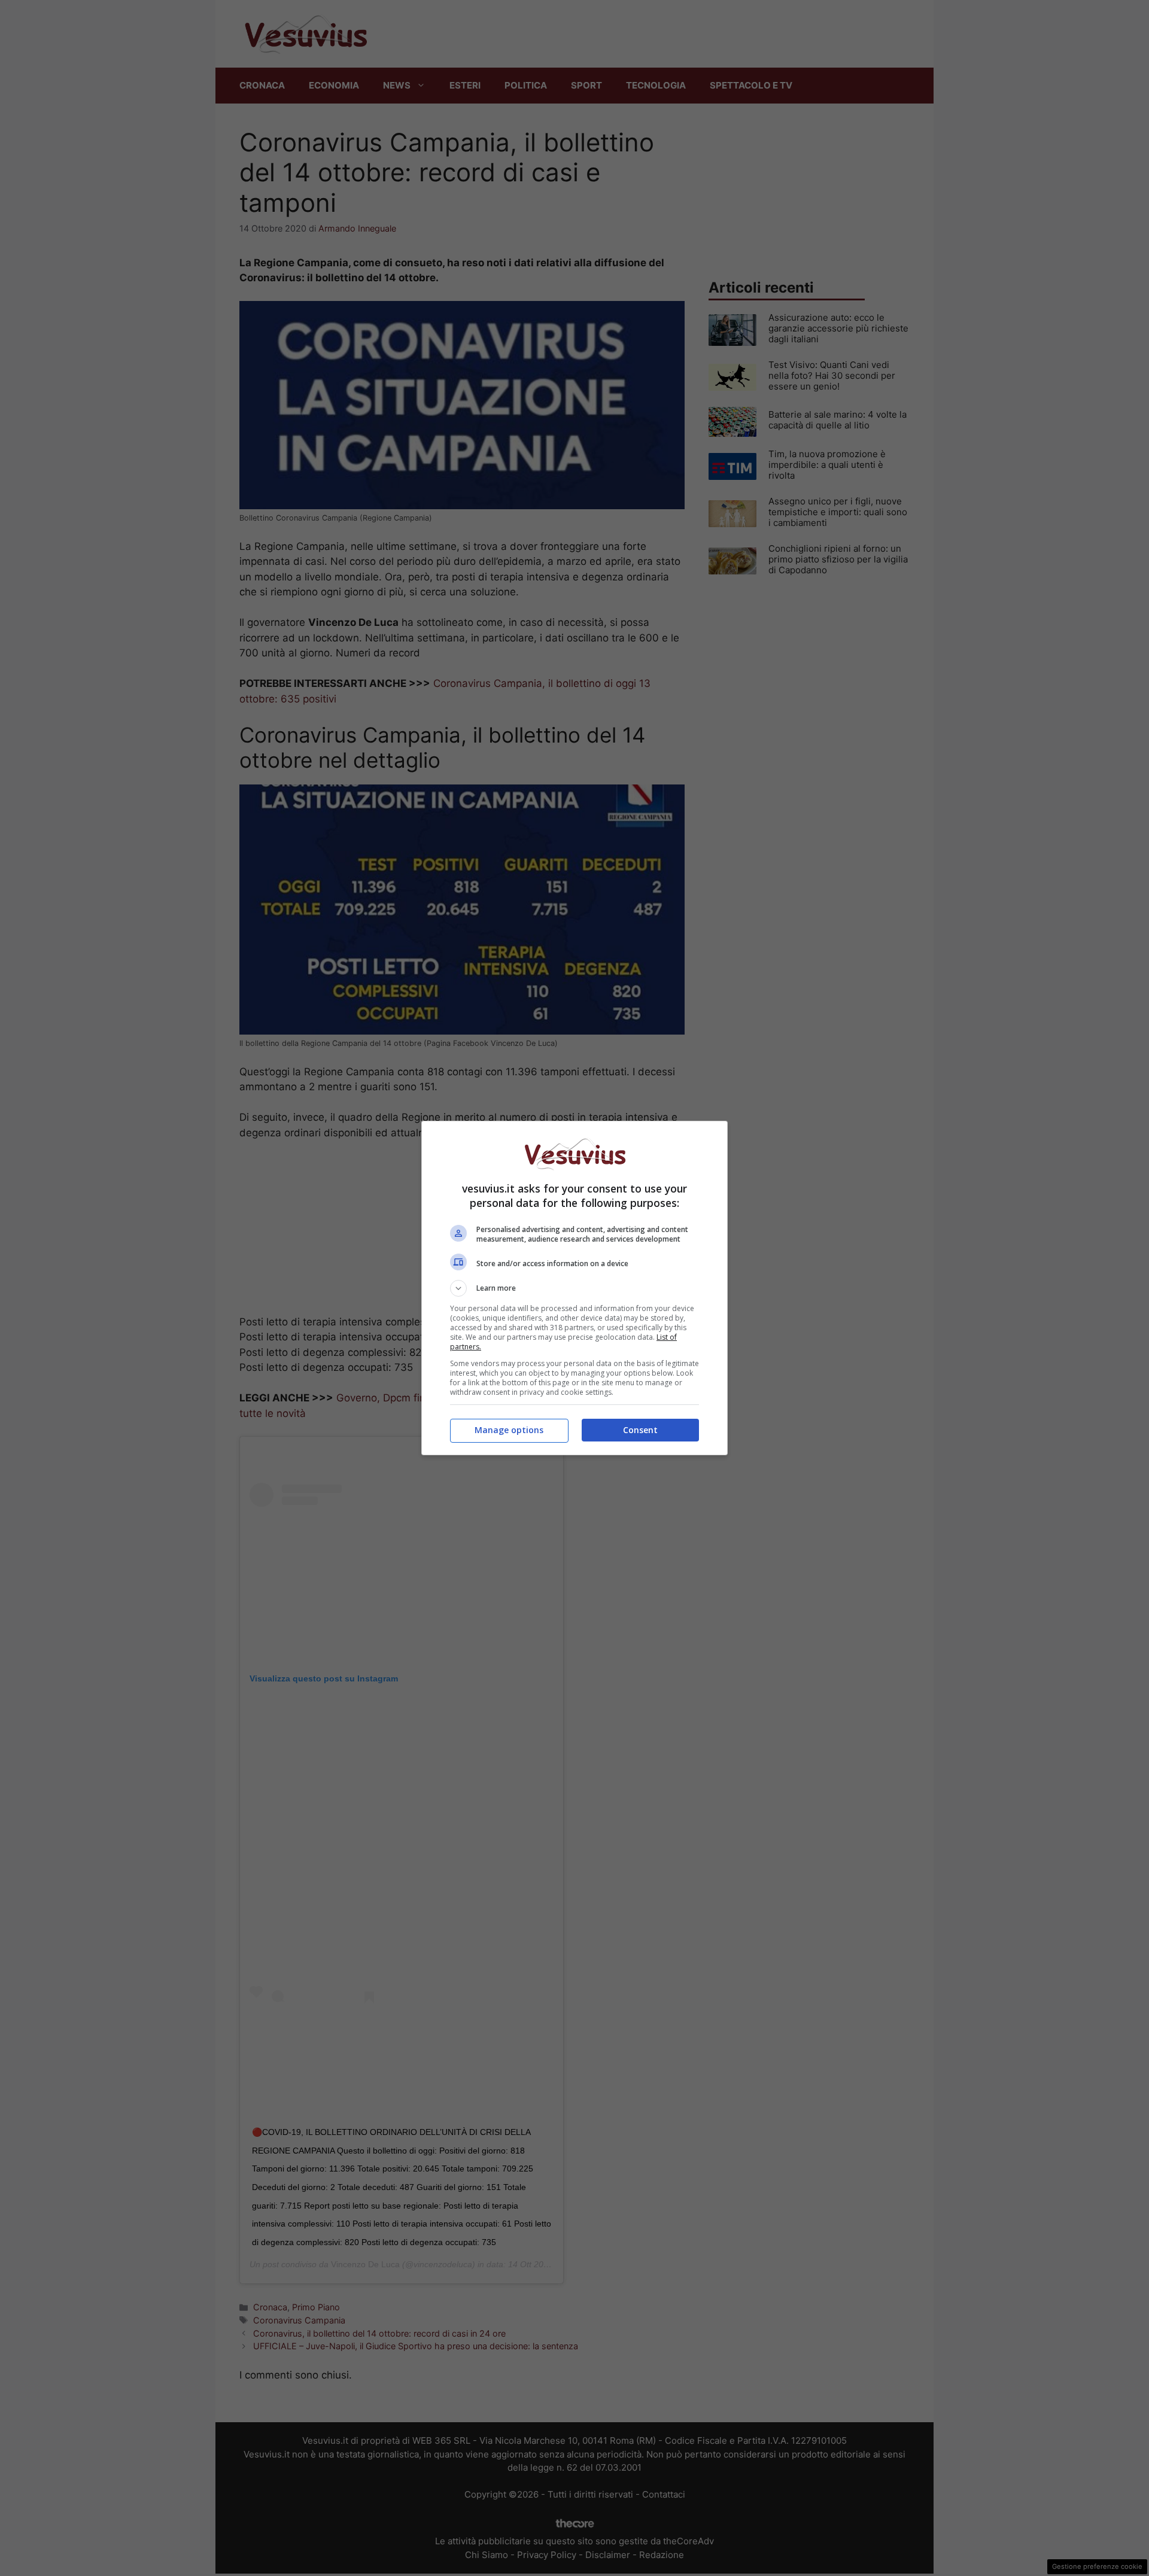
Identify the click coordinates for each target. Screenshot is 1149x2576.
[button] (574, 1288)
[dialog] (574, 1288)
